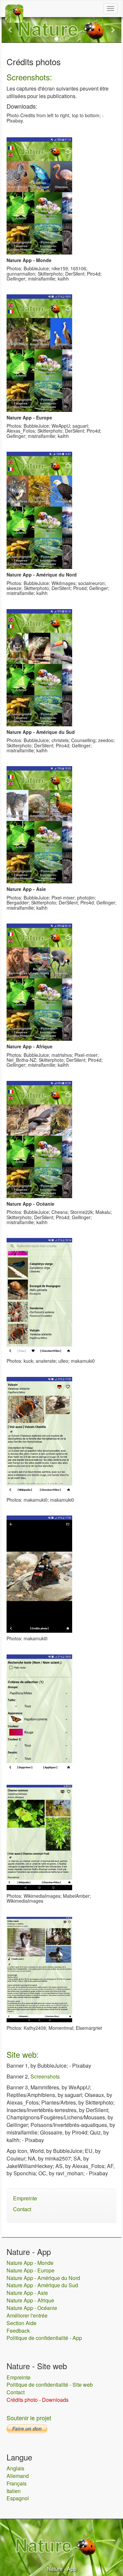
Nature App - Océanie (32, 2308)
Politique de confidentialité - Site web (50, 2385)
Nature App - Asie (27, 2293)
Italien (14, 2491)
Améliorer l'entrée (27, 2315)
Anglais (15, 2468)
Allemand (18, 2476)
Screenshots (45, 2076)
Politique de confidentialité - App (44, 2338)
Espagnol (18, 2498)
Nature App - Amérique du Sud (42, 2285)
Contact (22, 2209)
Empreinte (25, 2198)
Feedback (18, 2331)
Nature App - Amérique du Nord (43, 2278)
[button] (11, 30)
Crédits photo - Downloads (38, 2400)
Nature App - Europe (31, 2270)
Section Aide (21, 2323)
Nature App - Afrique (30, 2300)
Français (17, 2483)
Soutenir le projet (29, 2418)
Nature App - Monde (30, 2263)
